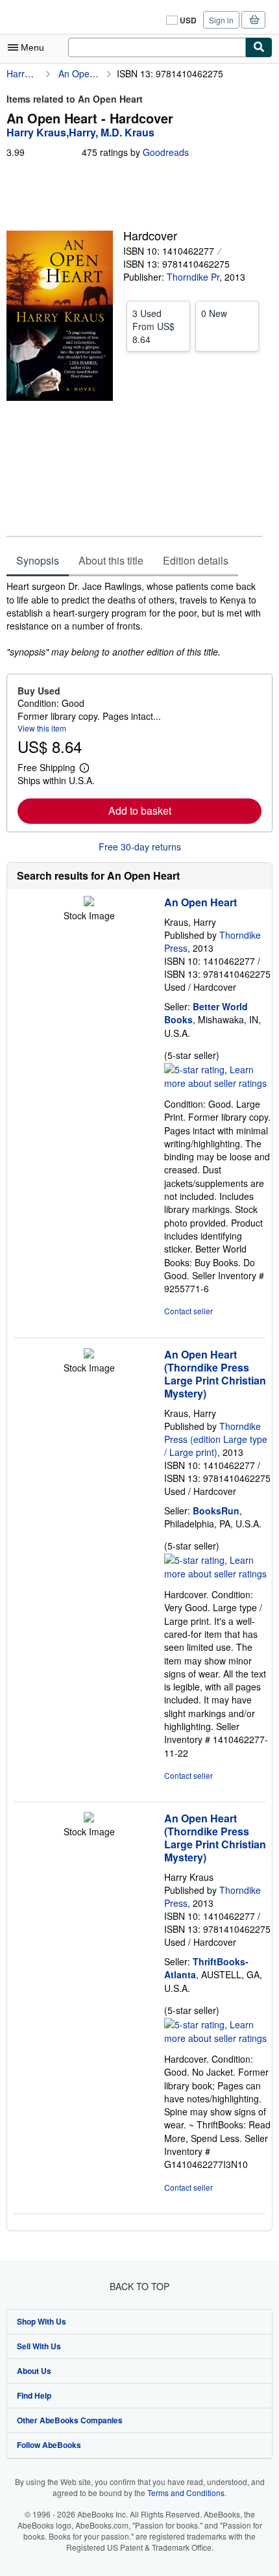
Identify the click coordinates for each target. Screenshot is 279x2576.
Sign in (221, 20)
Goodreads (166, 152)
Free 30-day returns (140, 847)
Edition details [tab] (196, 560)
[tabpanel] (134, 618)
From (153, 326)
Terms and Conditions (186, 2493)
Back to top (139, 2286)
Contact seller (188, 1311)
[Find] (259, 47)
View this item (42, 728)
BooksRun (216, 1511)
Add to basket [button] (140, 810)
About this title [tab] (111, 560)
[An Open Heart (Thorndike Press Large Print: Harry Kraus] (89, 1818)
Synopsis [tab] (38, 560)
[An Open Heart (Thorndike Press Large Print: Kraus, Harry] (89, 1355)
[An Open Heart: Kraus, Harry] (89, 902)
